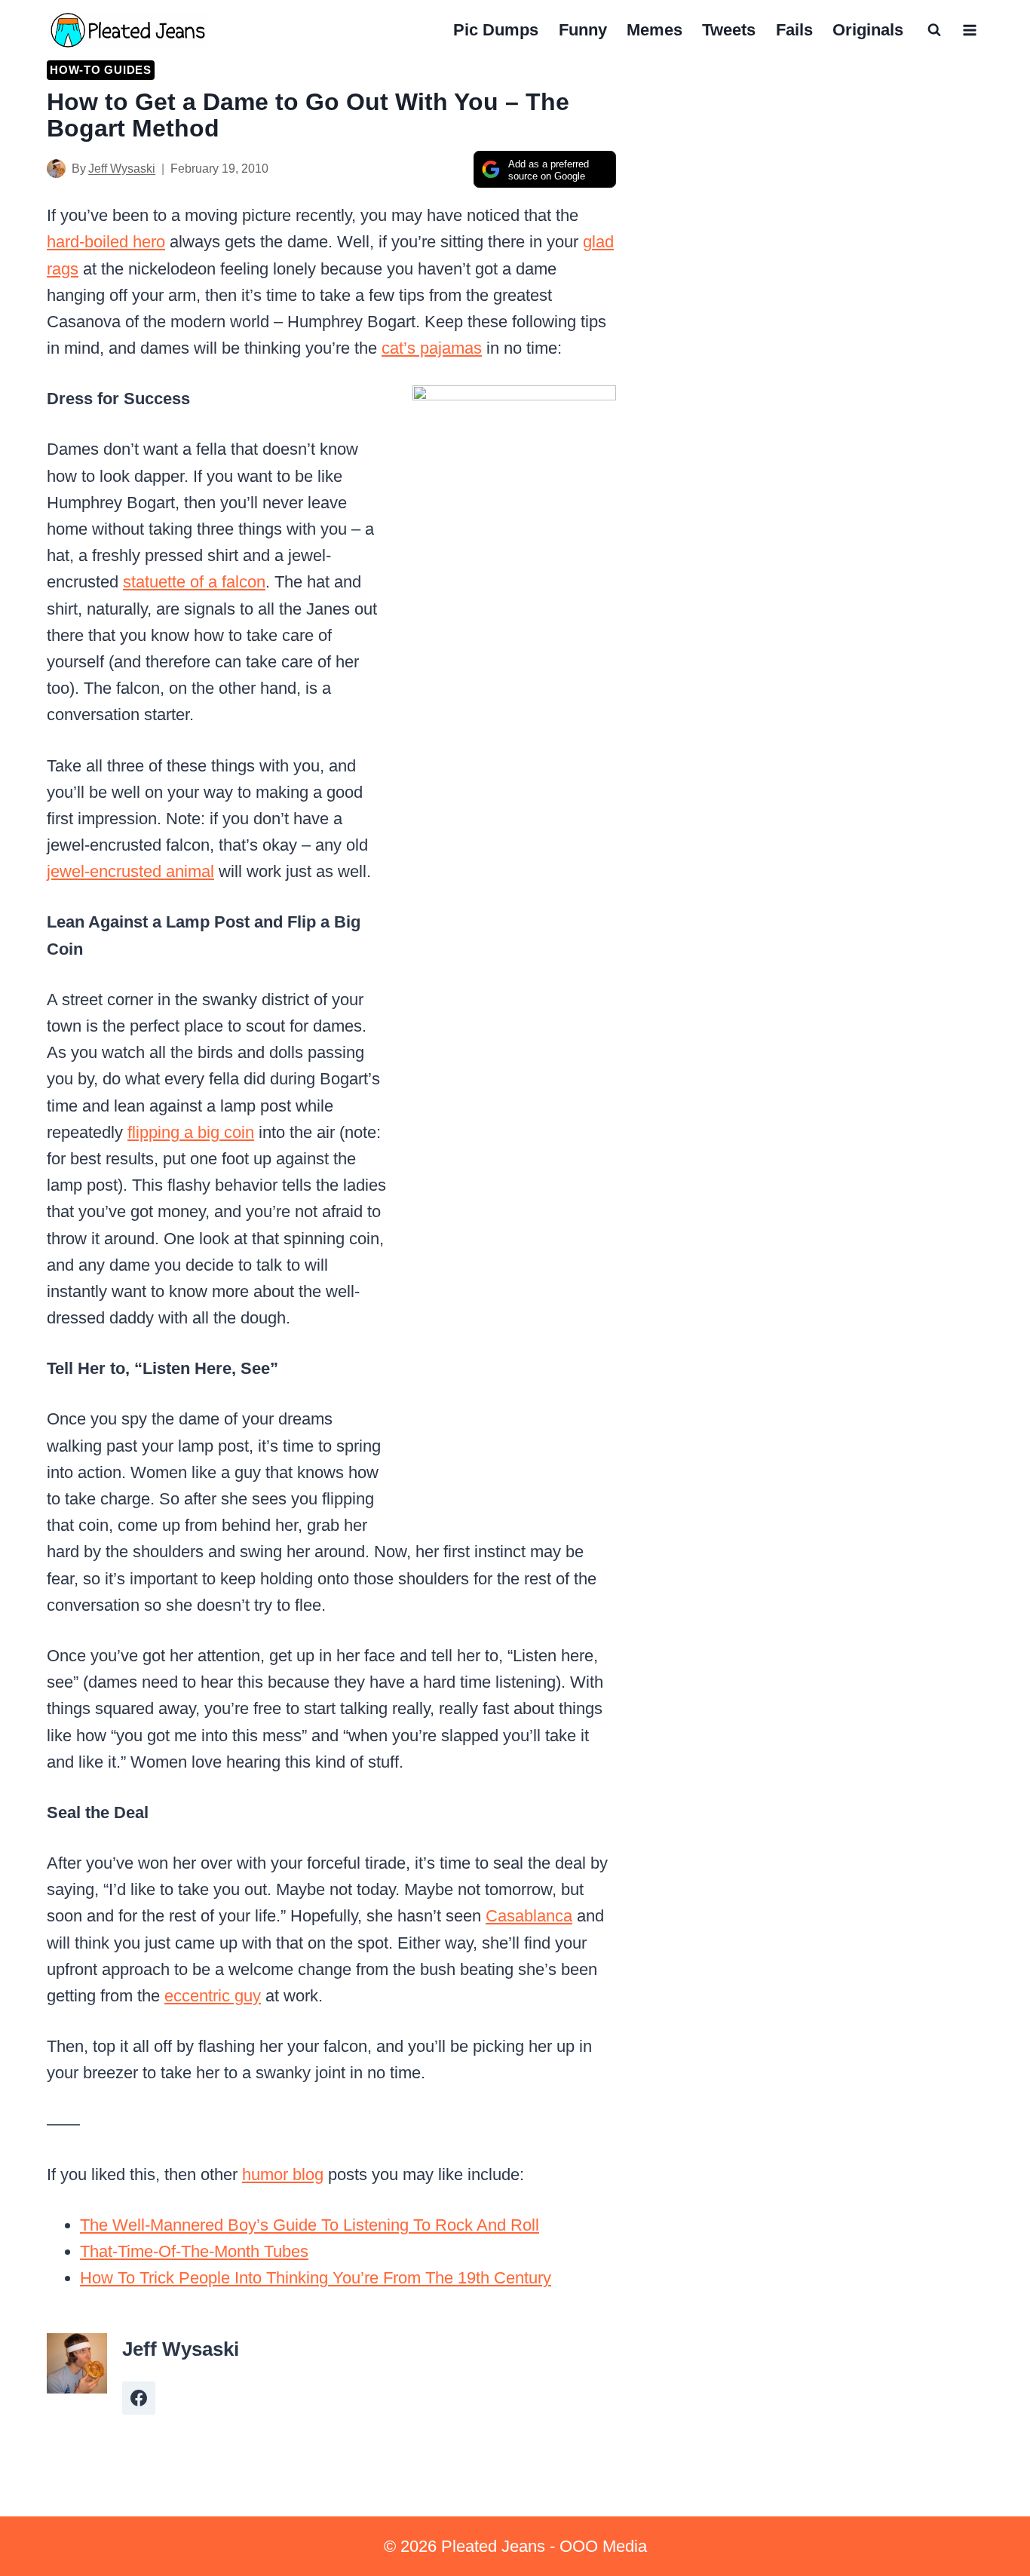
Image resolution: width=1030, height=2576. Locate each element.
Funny (583, 30)
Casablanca (529, 1916)
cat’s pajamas (432, 348)
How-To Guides (101, 70)
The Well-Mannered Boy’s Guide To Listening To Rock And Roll (310, 2225)
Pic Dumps (496, 30)
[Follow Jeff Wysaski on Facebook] (139, 2398)
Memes (654, 30)
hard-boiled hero (106, 242)
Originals (868, 30)
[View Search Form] (934, 30)
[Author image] (56, 169)
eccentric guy (213, 1996)
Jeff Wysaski (122, 169)
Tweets (729, 30)
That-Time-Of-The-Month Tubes (194, 2251)
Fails (794, 30)
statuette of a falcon (194, 582)
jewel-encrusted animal (130, 871)
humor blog (283, 2174)
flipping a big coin (191, 1132)
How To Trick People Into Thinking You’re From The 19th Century (316, 2278)
